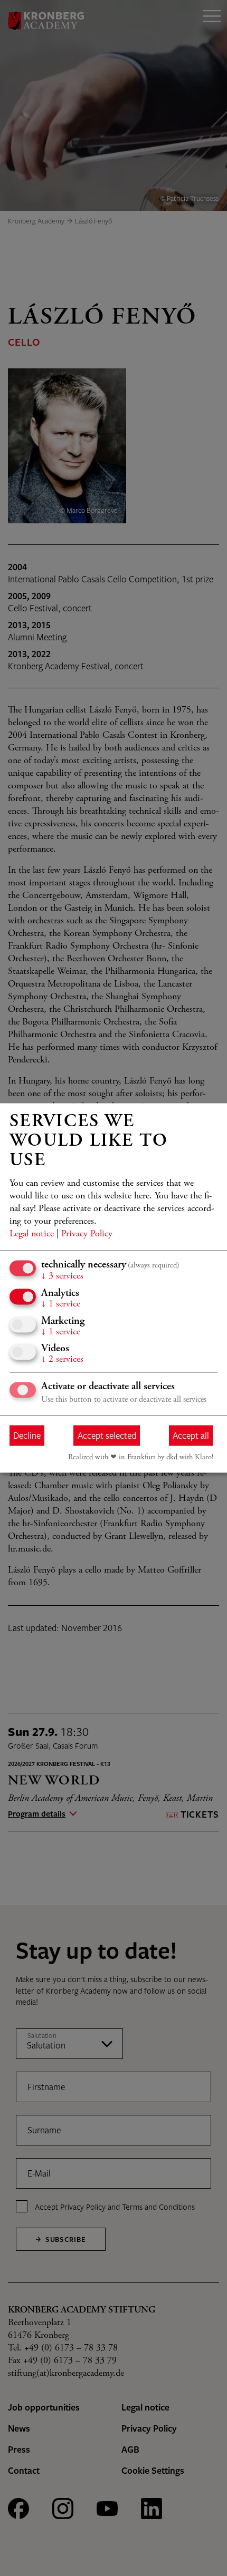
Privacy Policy (87, 1235)
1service (61, 1305)
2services (62, 1360)
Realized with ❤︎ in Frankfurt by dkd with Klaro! (141, 1458)
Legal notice (32, 1235)
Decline (27, 1435)
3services (62, 1277)
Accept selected (107, 1435)
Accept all (191, 1435)
